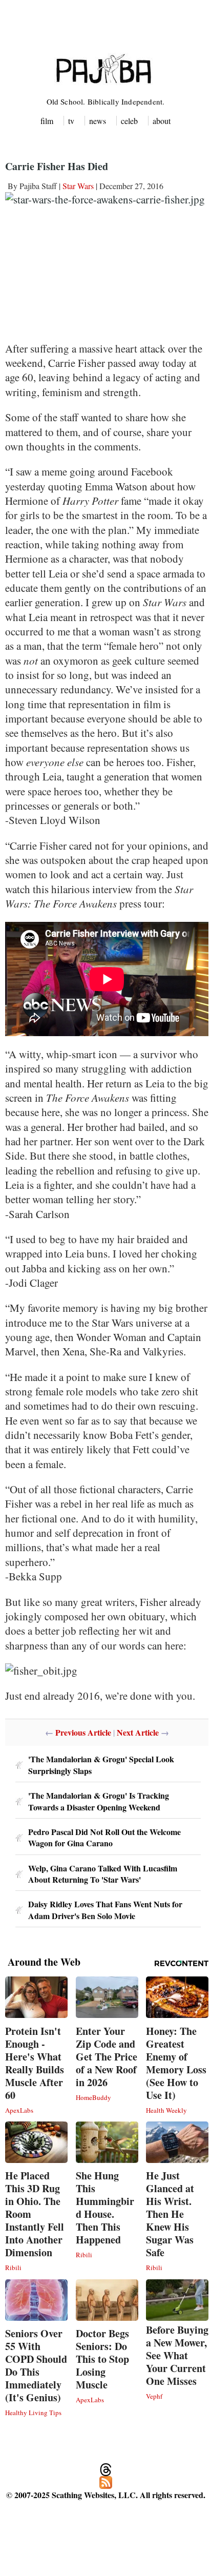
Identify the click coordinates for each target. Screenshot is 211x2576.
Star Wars (78, 186)
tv (71, 121)
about (162, 121)
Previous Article (83, 1732)
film (47, 121)
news (98, 121)
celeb (129, 121)
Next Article (138, 1732)
